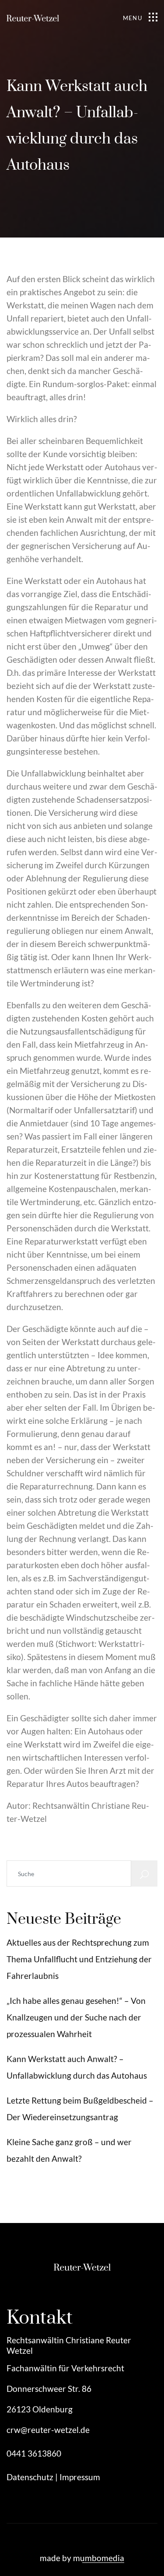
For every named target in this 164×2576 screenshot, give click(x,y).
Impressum (80, 2477)
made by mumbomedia (82, 2558)
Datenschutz (30, 2477)
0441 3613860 (34, 2453)
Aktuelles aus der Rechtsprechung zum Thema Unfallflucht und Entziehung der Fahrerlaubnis (79, 1959)
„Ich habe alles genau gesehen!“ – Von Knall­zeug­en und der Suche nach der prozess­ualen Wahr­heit (76, 2017)
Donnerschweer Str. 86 (49, 2389)
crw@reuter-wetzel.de (48, 2430)
